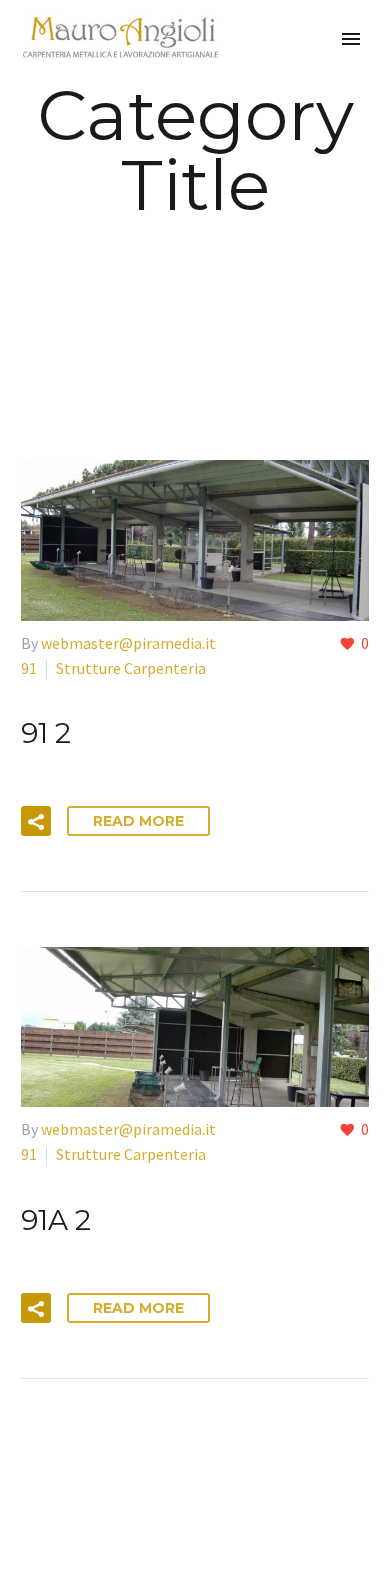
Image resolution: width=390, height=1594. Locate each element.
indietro (198, 232)
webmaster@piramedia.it (128, 643)
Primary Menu (351, 39)
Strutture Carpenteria (131, 668)
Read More (138, 821)
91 (29, 668)
